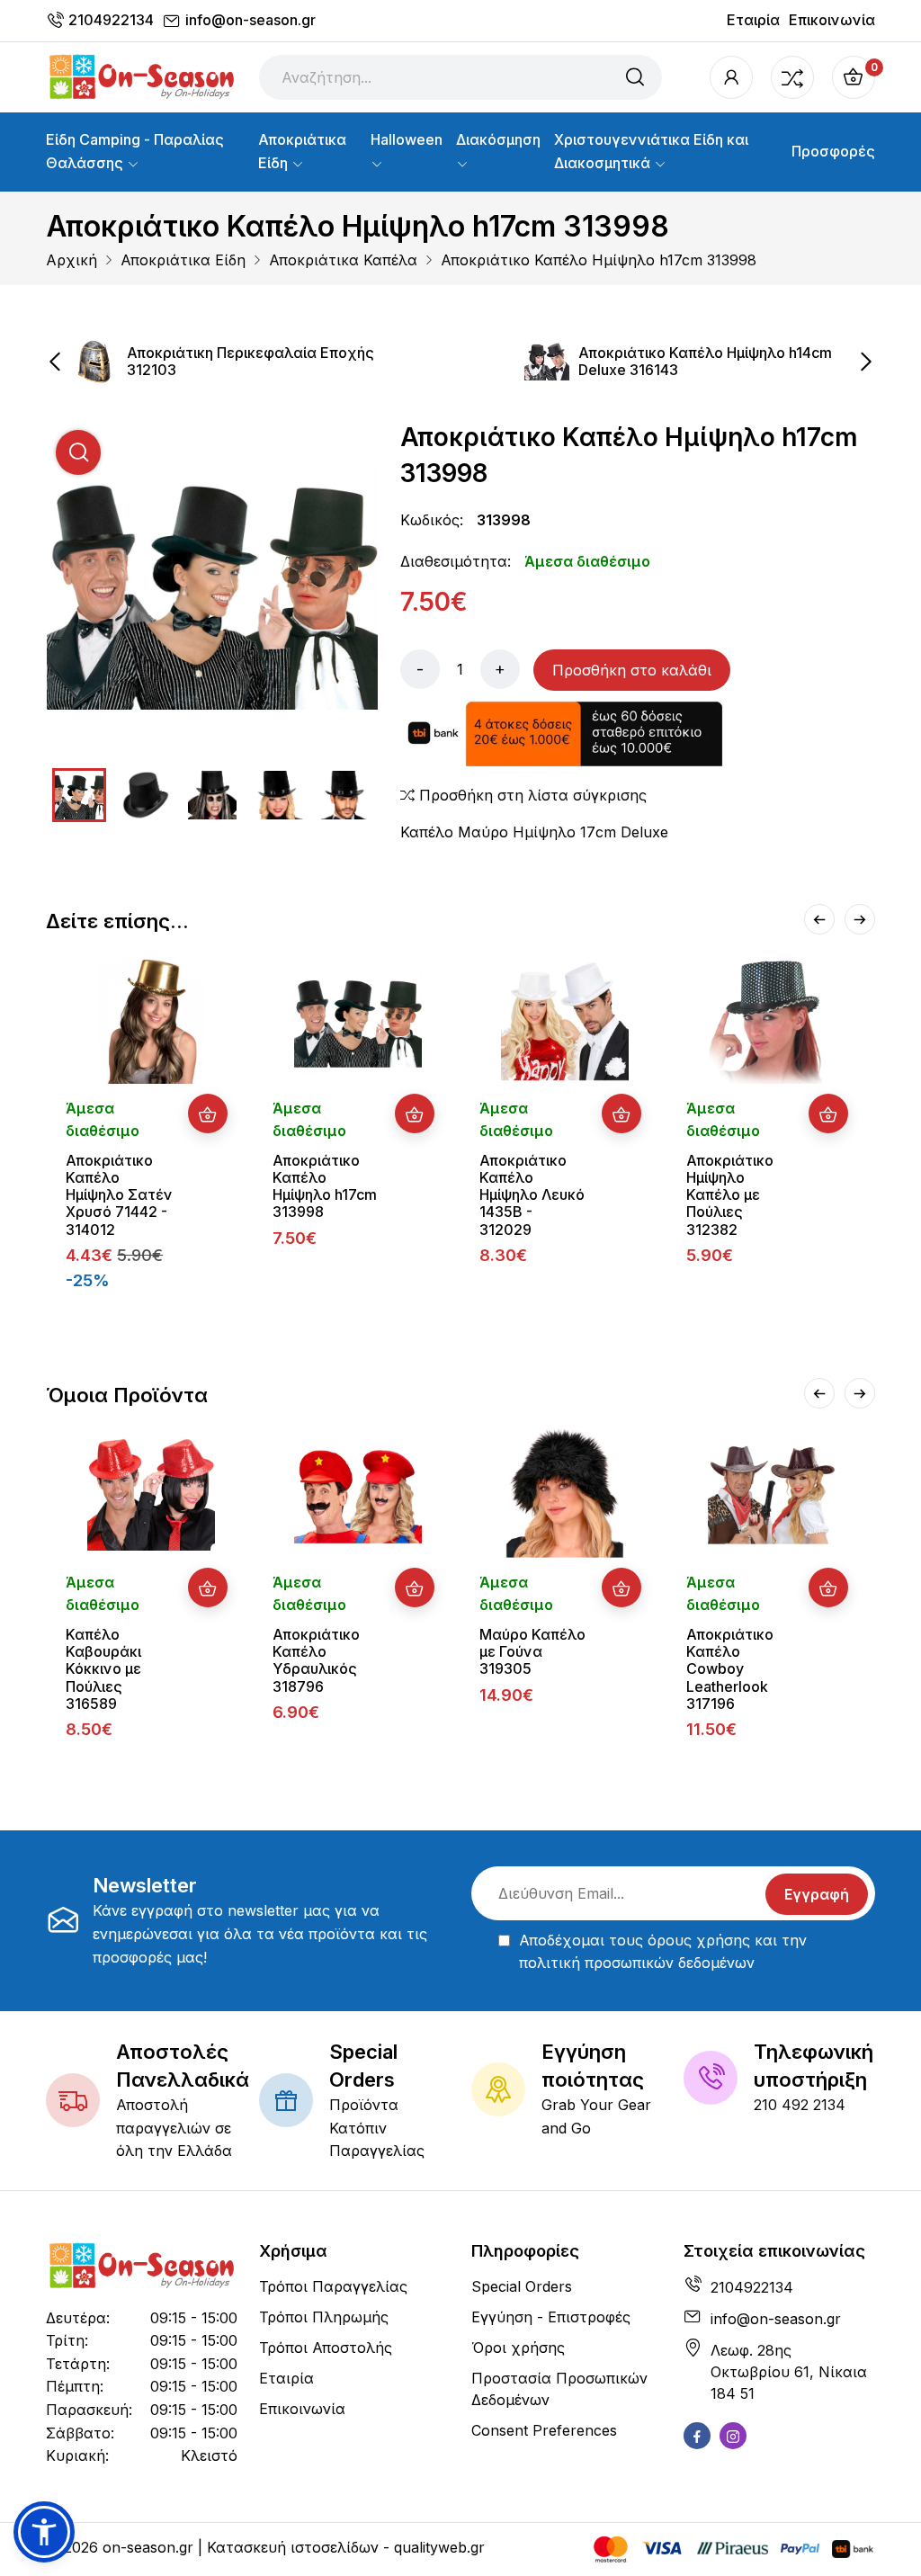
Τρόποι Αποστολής (326, 2348)
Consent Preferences (544, 2430)
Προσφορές (833, 151)
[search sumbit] (635, 77)
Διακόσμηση (498, 139)
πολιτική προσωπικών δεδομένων (637, 1963)
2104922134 (111, 20)
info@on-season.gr (250, 20)
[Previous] (819, 919)
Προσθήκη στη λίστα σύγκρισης (531, 795)
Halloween (407, 139)
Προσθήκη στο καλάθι (632, 670)
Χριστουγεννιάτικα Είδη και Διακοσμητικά (651, 151)
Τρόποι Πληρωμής (324, 2317)
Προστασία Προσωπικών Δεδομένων (559, 2389)
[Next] (860, 919)
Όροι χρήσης (518, 2348)
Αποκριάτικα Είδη (302, 151)
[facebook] (697, 2436)
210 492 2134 (800, 2105)
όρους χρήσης (699, 1940)
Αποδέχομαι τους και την (663, 1952)
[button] (44, 2532)
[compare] (792, 77)
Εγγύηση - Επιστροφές (551, 2317)
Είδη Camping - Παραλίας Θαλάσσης (135, 151)
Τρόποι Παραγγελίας (333, 2286)
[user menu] (731, 77)
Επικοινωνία (832, 20)
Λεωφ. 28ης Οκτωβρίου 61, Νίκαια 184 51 (789, 2372)
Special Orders (522, 2286)
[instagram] (733, 2436)
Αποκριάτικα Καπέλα (343, 260)
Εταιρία (753, 20)
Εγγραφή (817, 1894)
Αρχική (72, 260)
